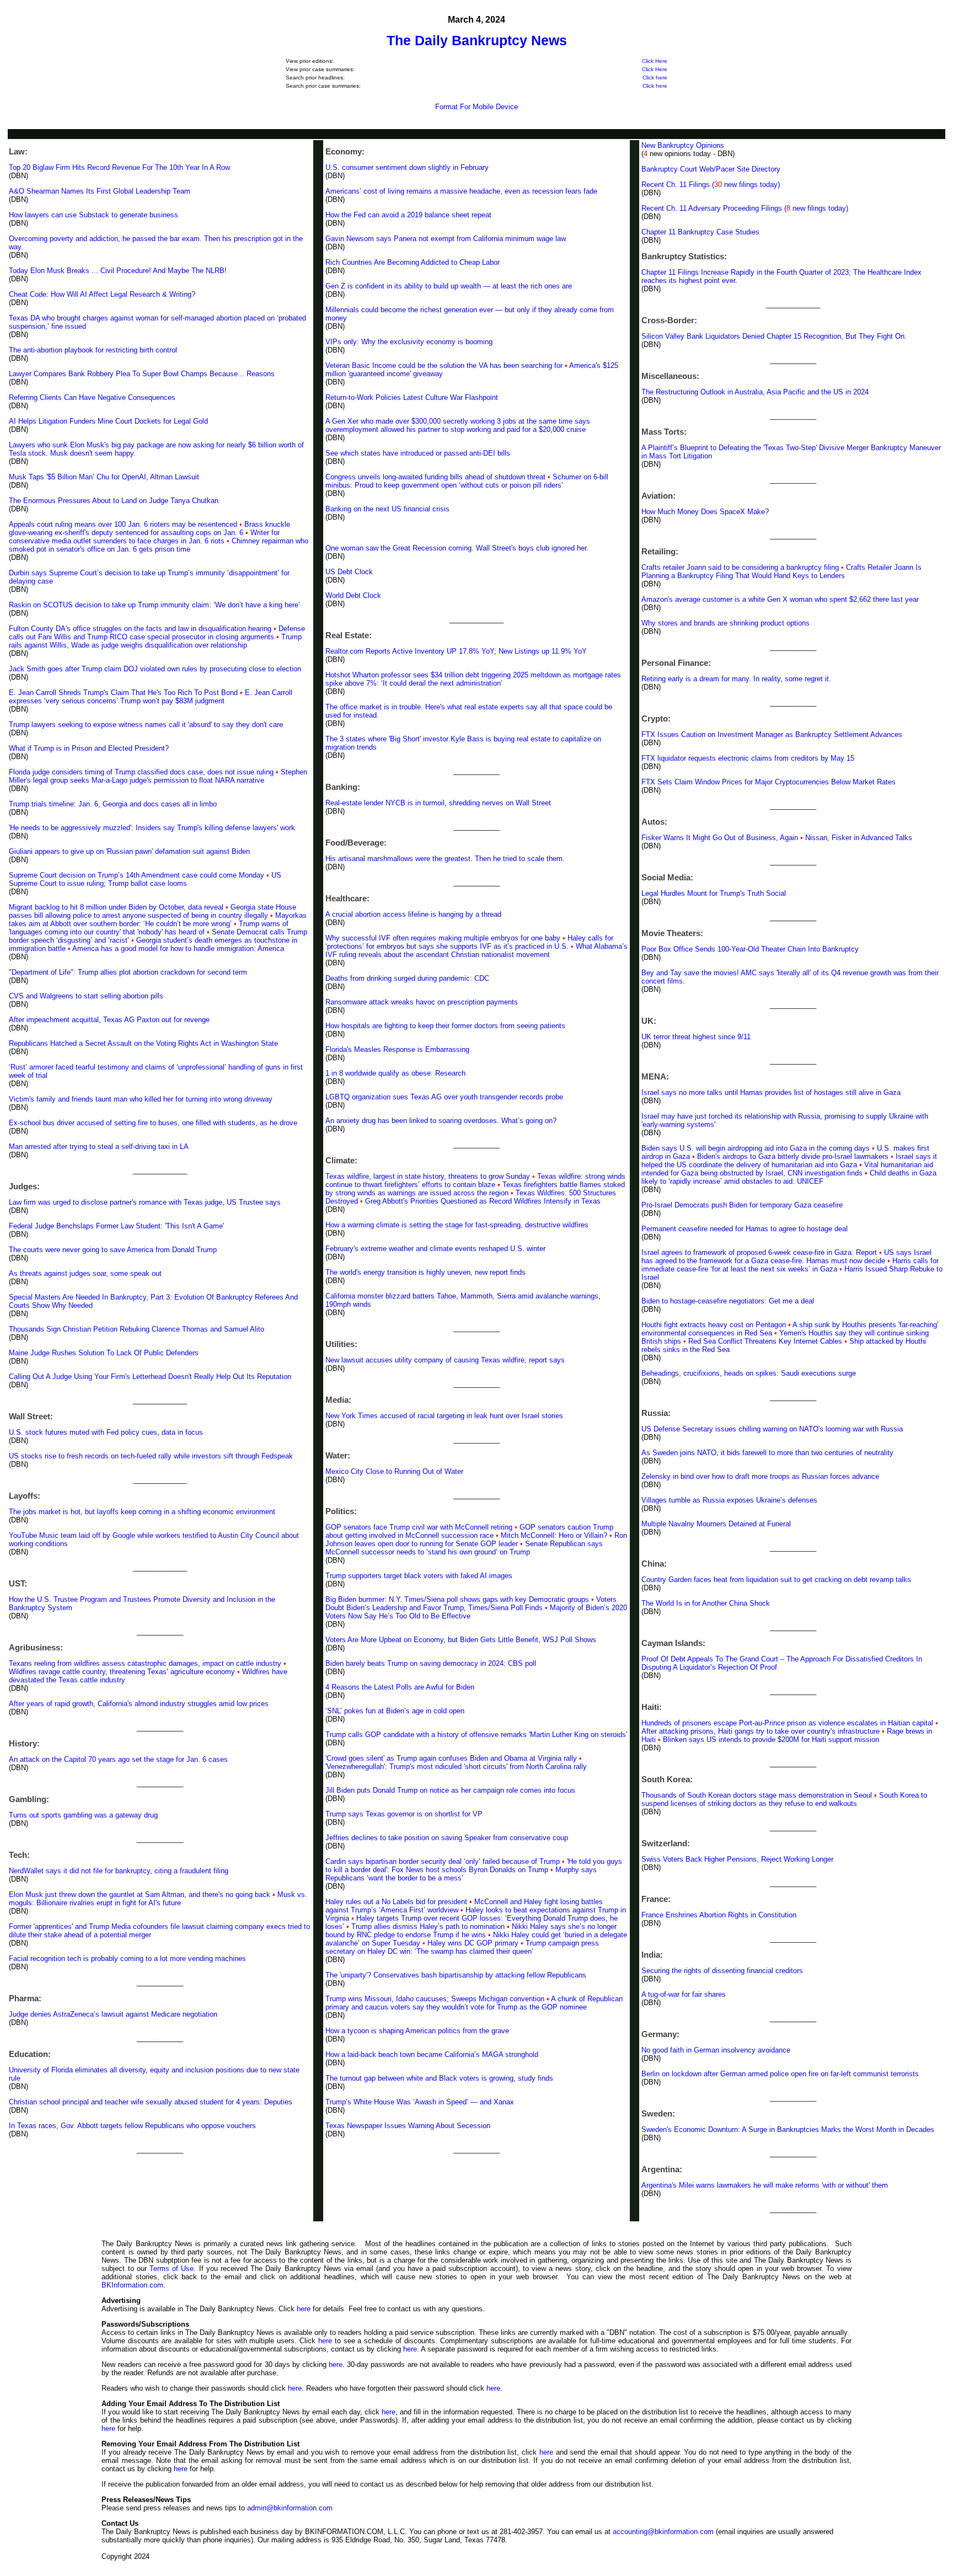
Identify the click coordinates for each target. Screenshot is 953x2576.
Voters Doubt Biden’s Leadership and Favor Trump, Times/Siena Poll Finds (471, 1604)
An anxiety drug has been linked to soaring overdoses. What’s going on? (441, 1121)
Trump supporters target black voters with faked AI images (419, 1576)
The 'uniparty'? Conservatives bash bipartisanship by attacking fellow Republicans (456, 1975)
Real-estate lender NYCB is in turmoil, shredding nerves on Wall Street (438, 803)
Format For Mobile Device (476, 107)
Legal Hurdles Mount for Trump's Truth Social (714, 893)
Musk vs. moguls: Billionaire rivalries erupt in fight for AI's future (158, 1899)
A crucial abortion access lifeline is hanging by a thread (413, 914)
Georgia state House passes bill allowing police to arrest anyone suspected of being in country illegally (152, 911)
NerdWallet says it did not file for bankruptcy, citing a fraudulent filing (119, 1871)
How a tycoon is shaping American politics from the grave (417, 2031)
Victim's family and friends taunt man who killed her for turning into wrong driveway (141, 1099)
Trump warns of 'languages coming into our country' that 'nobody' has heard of (149, 928)
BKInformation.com (132, 2285)
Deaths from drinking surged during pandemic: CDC (407, 978)
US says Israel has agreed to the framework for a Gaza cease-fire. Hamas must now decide (786, 1257)
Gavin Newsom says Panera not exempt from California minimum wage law (446, 239)
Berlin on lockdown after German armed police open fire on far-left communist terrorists (780, 2074)
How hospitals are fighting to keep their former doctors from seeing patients (445, 1026)
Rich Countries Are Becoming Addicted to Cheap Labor (413, 262)
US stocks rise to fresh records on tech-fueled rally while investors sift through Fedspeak (151, 1456)
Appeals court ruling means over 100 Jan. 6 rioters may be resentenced (123, 524)
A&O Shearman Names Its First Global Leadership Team (100, 191)
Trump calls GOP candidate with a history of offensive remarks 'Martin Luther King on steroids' (476, 1735)
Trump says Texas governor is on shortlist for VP (404, 1814)
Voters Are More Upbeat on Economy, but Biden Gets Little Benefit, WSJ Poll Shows (461, 1640)
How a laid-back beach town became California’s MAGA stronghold (432, 2054)
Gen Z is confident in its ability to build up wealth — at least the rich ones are (449, 286)
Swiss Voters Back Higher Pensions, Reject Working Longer (737, 1859)
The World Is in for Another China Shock (706, 1603)
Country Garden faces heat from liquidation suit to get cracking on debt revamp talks (776, 1580)
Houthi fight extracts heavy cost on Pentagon (714, 1325)
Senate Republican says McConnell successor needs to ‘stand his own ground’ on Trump (464, 1548)
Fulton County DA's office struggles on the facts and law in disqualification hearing (140, 629)
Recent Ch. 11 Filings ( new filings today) (711, 185)
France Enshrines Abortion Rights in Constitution (719, 1915)
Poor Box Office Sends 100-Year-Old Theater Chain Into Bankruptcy (750, 949)
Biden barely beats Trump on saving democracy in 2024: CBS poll (431, 1663)
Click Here (655, 61)
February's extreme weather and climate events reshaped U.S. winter (435, 1249)
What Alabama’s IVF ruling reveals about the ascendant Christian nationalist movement (476, 950)
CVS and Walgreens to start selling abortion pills (86, 996)
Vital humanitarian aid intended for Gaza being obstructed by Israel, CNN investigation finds (787, 1169)
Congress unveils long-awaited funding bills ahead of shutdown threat (435, 477)
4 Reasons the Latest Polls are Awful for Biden (400, 1687)
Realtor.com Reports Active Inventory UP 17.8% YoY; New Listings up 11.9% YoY (456, 651)
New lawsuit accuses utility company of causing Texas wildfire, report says (445, 1360)
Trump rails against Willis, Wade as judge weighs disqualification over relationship (155, 641)
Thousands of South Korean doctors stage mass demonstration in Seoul (757, 1795)
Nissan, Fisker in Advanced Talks (859, 838)
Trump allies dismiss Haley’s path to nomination (428, 1926)
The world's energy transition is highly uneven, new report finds (425, 1272)
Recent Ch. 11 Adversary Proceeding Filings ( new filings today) (745, 208)
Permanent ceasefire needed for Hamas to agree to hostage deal (745, 1229)
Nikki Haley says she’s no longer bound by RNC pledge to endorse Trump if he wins (471, 1931)
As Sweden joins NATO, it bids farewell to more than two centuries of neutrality (767, 1453)
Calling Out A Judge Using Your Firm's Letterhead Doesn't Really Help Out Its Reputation (150, 1377)
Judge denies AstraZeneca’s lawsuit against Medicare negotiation (113, 2014)
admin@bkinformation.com (290, 2508)
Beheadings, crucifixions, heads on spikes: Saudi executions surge (749, 1373)
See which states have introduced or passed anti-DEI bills (418, 453)
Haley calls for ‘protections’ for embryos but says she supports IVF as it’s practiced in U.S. (469, 942)
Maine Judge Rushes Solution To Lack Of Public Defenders (104, 1353)
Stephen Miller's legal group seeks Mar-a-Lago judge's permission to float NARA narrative (158, 776)
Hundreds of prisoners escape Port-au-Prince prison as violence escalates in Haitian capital (787, 1723)
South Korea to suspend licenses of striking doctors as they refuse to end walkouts (784, 1799)
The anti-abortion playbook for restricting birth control (93, 350)
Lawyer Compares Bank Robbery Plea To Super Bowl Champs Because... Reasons (142, 374)
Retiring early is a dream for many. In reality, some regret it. (736, 679)
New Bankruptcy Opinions (683, 145)
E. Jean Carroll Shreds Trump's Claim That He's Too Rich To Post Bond (123, 693)
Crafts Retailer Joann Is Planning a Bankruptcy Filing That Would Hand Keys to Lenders (781, 571)
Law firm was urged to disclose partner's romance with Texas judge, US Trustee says (145, 1202)
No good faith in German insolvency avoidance (716, 2050)
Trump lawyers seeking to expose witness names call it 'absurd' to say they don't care (146, 725)
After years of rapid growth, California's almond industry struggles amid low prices (139, 1704)
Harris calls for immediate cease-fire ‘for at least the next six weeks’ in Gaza (790, 1265)
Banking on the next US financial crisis (387, 509)
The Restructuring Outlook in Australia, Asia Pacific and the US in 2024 (755, 392)
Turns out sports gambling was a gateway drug (83, 1815)
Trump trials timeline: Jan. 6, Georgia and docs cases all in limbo (113, 804)
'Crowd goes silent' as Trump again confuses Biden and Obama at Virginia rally (451, 1758)
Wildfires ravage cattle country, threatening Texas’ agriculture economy (122, 1672)
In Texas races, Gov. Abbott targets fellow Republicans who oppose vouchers (132, 2126)
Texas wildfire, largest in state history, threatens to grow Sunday (428, 1176)
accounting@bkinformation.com (663, 2532)
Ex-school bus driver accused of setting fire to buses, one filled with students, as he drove (153, 1123)
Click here (655, 78)
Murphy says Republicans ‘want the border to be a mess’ (461, 1874)
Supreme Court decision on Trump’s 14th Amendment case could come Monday (136, 875)
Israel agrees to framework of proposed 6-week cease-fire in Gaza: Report (759, 1252)
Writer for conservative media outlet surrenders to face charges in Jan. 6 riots (144, 537)
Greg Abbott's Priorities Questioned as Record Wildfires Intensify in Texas (483, 1201)
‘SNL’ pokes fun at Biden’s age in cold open (395, 1711)
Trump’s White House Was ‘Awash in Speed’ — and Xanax (420, 2102)
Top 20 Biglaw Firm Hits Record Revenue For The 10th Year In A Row (119, 167)
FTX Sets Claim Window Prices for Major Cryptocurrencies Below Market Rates (769, 782)
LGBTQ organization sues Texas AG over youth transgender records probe (444, 1097)
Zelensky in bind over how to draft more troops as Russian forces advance (760, 1476)
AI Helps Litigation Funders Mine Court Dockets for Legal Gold (108, 421)
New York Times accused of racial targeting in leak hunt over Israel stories (444, 1416)
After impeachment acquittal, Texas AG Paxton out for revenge (109, 1020)
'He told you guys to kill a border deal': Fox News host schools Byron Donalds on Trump (474, 1866)
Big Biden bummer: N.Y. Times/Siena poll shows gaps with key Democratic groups (457, 1599)
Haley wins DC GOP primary (473, 1943)
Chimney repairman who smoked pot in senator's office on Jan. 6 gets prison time (159, 545)
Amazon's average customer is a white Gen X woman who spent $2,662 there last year (780, 599)
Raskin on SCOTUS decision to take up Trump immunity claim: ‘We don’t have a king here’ (154, 605)
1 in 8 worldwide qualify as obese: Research (395, 1073)
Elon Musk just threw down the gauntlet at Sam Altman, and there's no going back (140, 1894)
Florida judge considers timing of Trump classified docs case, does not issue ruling (141, 772)
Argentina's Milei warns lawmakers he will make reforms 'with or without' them (765, 2185)
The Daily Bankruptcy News (477, 40)
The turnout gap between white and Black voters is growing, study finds (439, 2078)
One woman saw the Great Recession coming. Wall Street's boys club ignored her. (457, 548)
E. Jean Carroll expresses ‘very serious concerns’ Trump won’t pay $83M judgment (151, 697)
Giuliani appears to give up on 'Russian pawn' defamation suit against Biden (129, 851)
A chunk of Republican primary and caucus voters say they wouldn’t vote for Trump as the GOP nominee (474, 2003)
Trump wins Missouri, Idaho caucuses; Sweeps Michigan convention (435, 1999)
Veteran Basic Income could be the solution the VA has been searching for (444, 365)
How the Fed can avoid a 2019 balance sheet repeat (408, 215)
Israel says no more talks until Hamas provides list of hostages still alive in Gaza (771, 1092)
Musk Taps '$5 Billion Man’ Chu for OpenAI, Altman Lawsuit (104, 477)
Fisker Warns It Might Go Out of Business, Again (720, 838)
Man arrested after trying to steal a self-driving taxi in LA (99, 1147)
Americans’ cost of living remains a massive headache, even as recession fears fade (461, 191)
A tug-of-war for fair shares (684, 1994)
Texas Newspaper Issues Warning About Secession (408, 2126)
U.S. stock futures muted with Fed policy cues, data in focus (106, 1432)
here (304, 2309)
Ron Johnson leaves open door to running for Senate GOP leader (476, 1540)
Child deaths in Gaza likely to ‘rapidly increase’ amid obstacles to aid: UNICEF (789, 1177)
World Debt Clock (353, 595)
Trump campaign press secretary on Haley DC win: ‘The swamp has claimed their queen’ (462, 1947)
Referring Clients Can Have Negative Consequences (92, 397)
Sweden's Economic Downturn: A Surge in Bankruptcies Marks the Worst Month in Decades (788, 2129)
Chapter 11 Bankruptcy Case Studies (700, 232)
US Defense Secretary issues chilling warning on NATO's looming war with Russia (772, 1429)
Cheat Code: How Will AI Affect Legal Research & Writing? (102, 294)
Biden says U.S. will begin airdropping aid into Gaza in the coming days (756, 1148)
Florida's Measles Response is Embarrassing (397, 1049)
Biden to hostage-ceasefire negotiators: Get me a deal (728, 1301)
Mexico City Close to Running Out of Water (394, 1471)
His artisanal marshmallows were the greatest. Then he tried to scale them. (445, 859)
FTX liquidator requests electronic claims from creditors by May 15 (748, 758)
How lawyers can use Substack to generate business (93, 215)
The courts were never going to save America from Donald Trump (113, 1250)
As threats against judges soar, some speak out (85, 1273)
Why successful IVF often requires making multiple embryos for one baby (443, 938)
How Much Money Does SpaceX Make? (705, 512)
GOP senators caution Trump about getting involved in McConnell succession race (469, 1531)
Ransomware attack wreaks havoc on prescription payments (422, 1002)
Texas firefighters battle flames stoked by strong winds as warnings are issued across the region (475, 1189)
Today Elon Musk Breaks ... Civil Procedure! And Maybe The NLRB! (118, 271)
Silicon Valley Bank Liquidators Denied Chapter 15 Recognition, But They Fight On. (774, 336)
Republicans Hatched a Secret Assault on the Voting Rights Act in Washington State (143, 1043)
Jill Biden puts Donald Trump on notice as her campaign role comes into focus (450, 1790)
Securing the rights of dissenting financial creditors (722, 1971)
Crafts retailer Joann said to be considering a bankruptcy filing (740, 567)
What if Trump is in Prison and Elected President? (89, 748)
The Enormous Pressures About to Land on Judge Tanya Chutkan (114, 501)
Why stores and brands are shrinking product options (726, 623)
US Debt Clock (349, 572)
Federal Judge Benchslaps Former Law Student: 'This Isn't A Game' (116, 1226)
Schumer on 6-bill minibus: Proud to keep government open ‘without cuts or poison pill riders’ (467, 481)
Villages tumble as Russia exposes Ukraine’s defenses (729, 1500)
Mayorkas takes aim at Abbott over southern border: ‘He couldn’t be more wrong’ (158, 920)
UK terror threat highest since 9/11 (696, 1037)
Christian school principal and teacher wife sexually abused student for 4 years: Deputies (151, 2102)
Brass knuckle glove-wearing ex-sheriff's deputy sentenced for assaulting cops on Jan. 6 (149, 528)
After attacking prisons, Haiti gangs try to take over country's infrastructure (761, 1731)
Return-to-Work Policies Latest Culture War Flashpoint (412, 397)
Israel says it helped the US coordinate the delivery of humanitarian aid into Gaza (789, 1161)
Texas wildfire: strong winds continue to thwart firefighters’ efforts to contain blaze (475, 1180)
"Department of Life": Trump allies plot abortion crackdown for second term (128, 972)
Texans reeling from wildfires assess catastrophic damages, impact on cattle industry (145, 1663)
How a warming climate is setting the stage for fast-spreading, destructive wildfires (457, 1225)
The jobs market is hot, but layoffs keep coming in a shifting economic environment (142, 1512)
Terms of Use (172, 2268)
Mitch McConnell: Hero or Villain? (554, 1535)
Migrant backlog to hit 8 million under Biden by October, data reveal (116, 907)
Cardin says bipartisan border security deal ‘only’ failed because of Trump (443, 1861)
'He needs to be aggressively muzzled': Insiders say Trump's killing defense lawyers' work (152, 828)
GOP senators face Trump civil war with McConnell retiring (419, 1527)
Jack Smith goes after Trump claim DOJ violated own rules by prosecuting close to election (155, 669)
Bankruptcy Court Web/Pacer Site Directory (711, 169)
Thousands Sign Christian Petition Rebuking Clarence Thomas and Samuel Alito (136, 1329)
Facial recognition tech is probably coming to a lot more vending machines (127, 1958)
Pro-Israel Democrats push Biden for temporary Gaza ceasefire (742, 1205)
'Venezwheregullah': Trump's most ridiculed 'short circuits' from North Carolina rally (456, 1767)
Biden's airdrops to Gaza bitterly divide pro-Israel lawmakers (793, 1156)
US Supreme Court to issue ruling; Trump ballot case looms (145, 879)
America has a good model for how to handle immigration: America (178, 948)
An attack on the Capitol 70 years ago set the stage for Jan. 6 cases (118, 1759)
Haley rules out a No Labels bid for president (396, 1902)
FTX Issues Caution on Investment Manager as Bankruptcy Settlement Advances (772, 734)
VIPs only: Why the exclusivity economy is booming (409, 342)
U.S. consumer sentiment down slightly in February (407, 167)
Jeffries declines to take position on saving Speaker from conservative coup (447, 1838)
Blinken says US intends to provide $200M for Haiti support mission (771, 1739)
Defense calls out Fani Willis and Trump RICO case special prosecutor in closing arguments (157, 633)
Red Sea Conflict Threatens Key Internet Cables (765, 1341)
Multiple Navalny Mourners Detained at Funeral (716, 1524)
